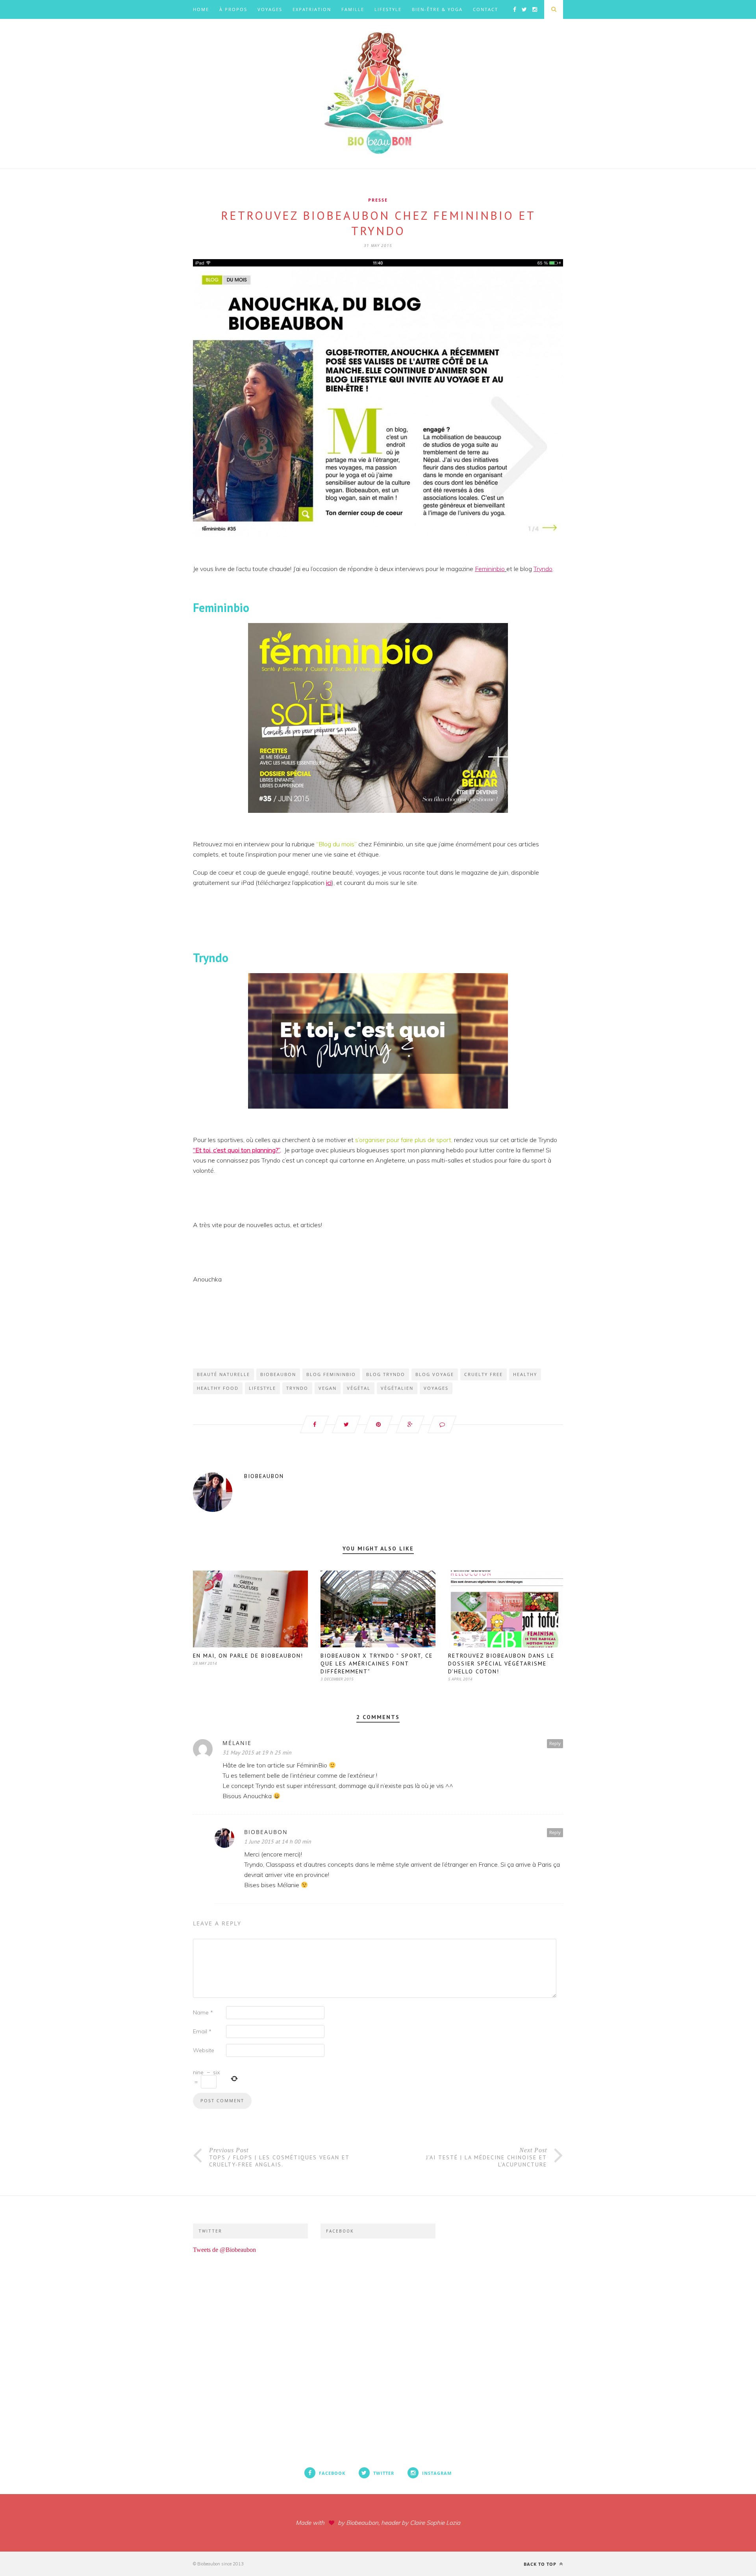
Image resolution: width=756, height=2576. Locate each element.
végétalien (397, 1388)
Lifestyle (388, 9)
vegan (328, 1388)
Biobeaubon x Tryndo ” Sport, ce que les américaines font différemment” (377, 1664)
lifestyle (262, 1388)
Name (203, 2012)
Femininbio (490, 569)
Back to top (541, 2564)
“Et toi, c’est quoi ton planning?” (236, 1150)
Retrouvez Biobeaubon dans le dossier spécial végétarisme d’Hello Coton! (501, 1664)
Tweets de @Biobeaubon (224, 2250)
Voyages (270, 9)
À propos (233, 9)
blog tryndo (386, 1374)
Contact (485, 9)
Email (202, 2031)
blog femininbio (331, 1374)
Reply (555, 1743)
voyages (436, 1388)
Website (204, 2050)
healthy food (218, 1388)
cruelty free (484, 1374)
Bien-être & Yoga (437, 9)
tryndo (297, 1388)
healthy (525, 1374)
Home (201, 9)
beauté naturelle (223, 1374)
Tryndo (543, 569)
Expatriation (312, 9)
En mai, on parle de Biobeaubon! (248, 1656)
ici (329, 883)
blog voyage (435, 1374)
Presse (378, 200)
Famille (353, 9)
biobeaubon (278, 1374)
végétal (359, 1388)
